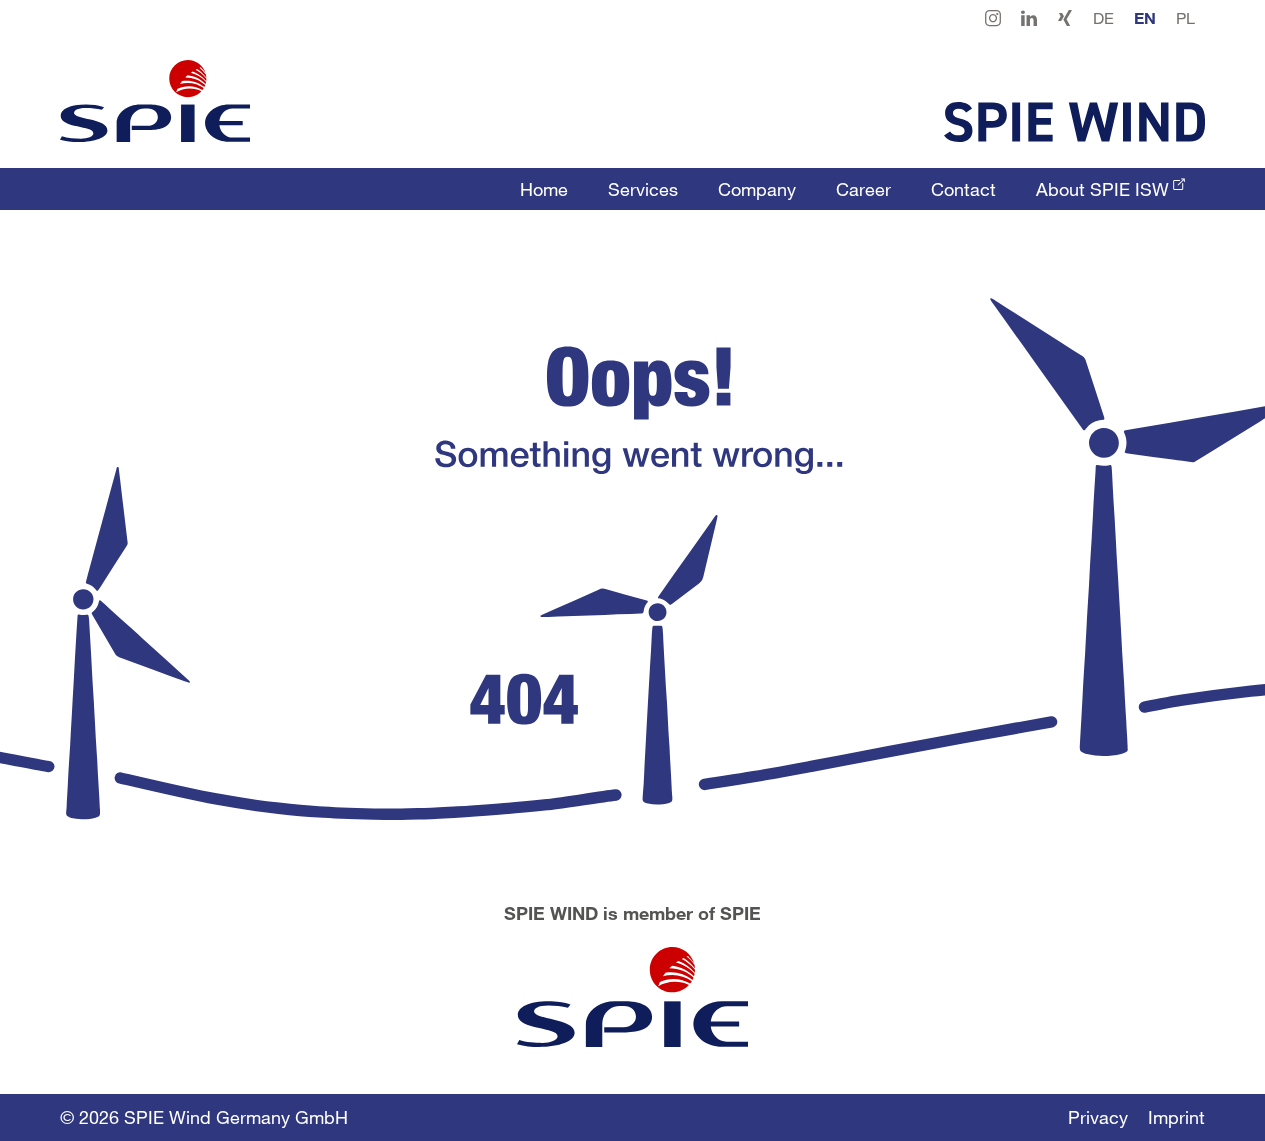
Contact (963, 189)
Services (643, 189)
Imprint (1176, 1117)
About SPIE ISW (1102, 189)
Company (757, 189)
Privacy (1098, 1117)
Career (863, 189)
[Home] (155, 101)
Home (544, 189)
